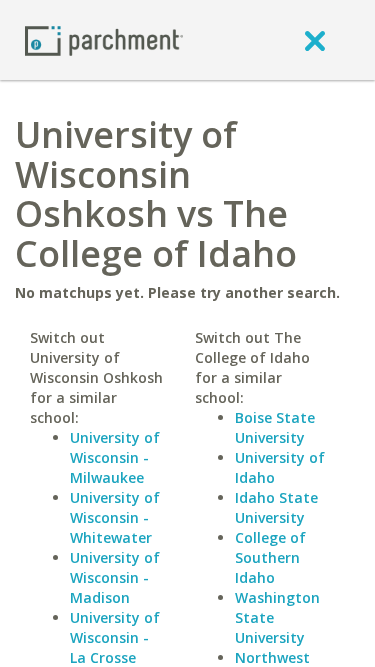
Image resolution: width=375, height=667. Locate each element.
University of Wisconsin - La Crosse (115, 637)
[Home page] (104, 39)
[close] (315, 40)
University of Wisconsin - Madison (115, 577)
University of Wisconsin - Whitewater (115, 517)
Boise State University (275, 427)
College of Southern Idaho (270, 557)
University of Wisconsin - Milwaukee (115, 457)
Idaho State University (276, 507)
